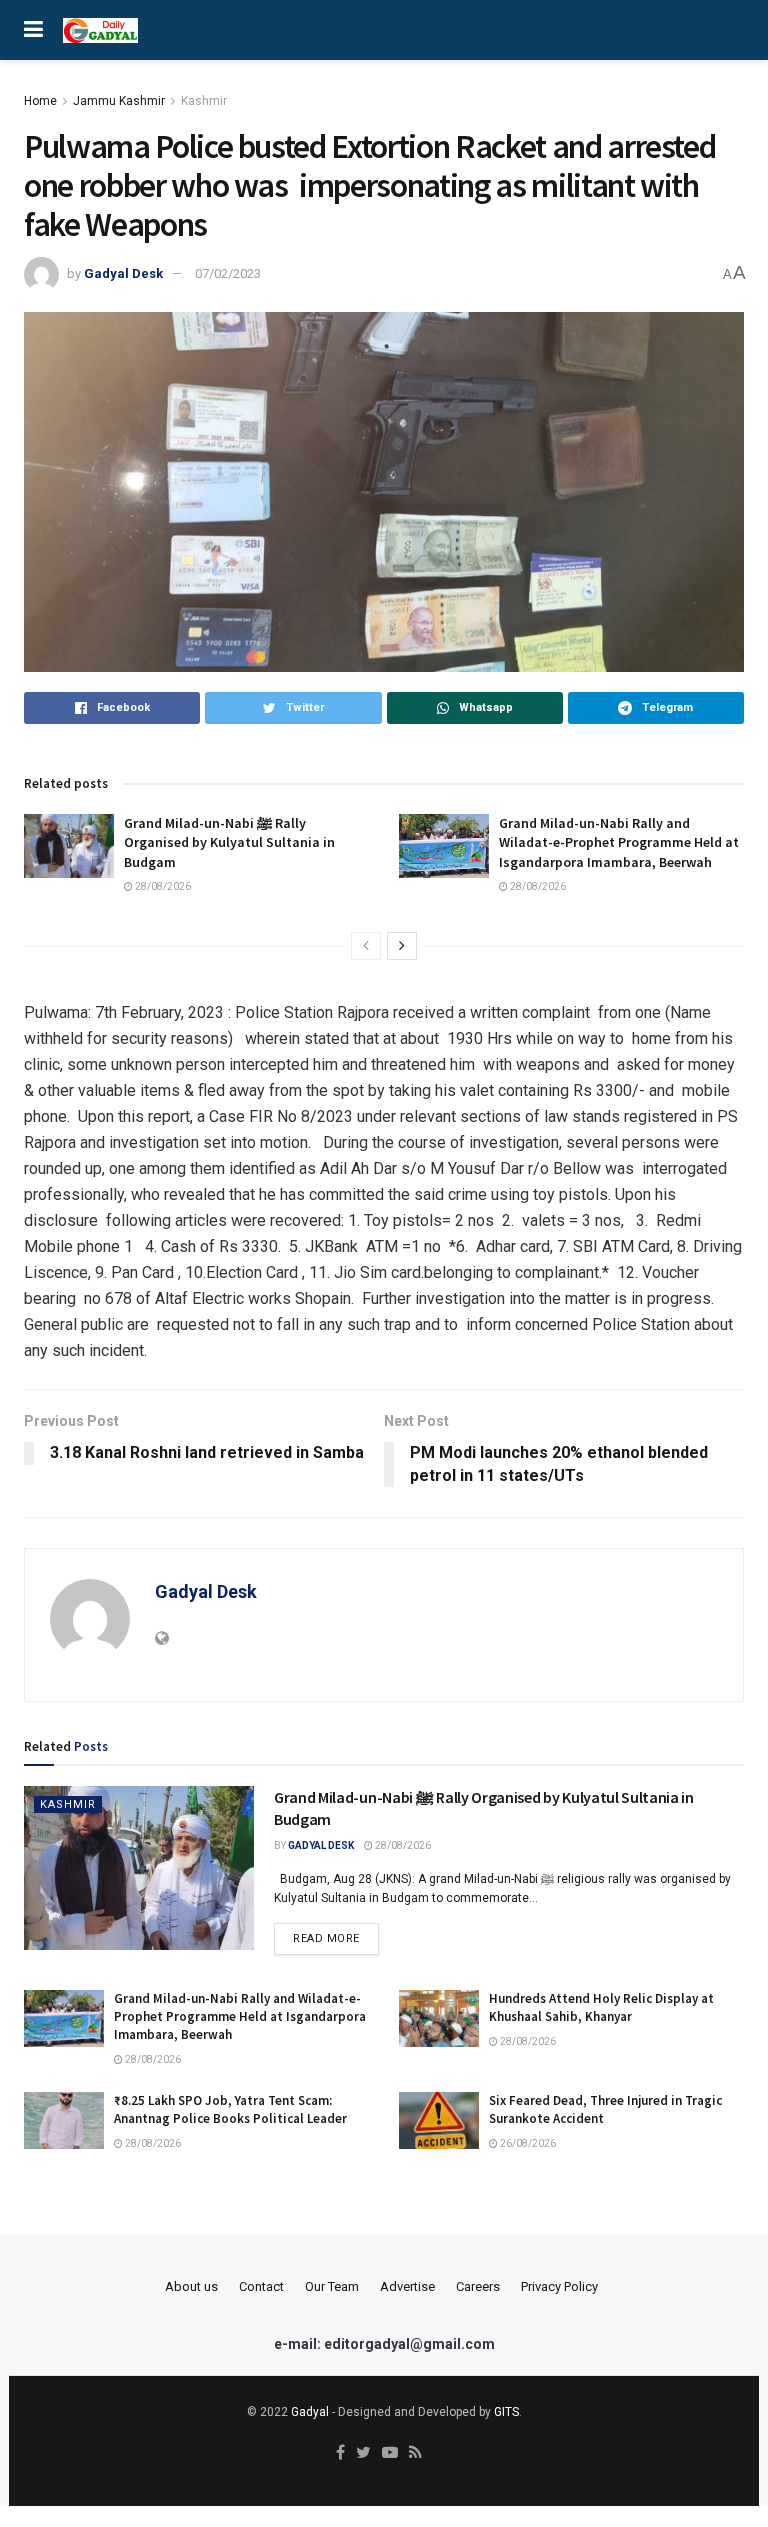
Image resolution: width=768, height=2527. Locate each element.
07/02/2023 (228, 273)
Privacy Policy (559, 2286)
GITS (506, 2412)
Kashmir (204, 101)
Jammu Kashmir (119, 101)
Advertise (407, 2286)
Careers (478, 2286)
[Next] (402, 946)
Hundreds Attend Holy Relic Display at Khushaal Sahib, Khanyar (601, 2007)
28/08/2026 (162, 886)
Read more (326, 1938)
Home (40, 101)
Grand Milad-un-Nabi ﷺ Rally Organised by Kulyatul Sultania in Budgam (229, 842)
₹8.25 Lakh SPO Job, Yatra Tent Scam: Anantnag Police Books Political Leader (230, 2109)
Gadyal (310, 2412)
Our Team (332, 2286)
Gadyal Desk (123, 273)
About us (191, 2286)
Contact (261, 2286)
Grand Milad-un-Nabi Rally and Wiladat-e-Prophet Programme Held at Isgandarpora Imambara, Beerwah (619, 842)
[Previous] (366, 946)
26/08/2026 (527, 2143)
